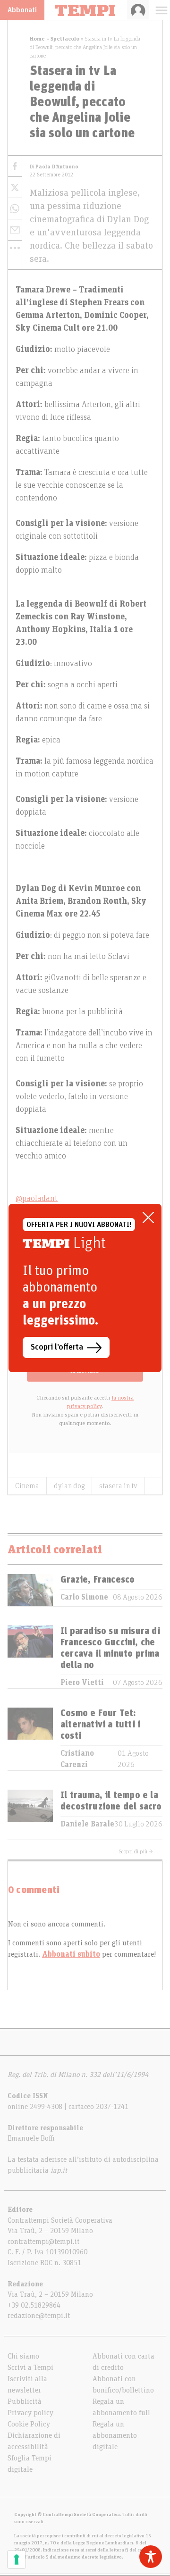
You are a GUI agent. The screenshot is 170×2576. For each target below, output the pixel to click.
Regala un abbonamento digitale (115, 2435)
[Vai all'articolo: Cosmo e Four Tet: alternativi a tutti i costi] (30, 1739)
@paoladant (37, 1199)
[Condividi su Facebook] (15, 166)
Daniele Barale (87, 1824)
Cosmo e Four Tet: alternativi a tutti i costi (100, 1725)
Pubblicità (25, 2401)
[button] (15, 248)
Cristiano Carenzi (77, 1759)
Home (37, 39)
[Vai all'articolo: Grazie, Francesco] (30, 1590)
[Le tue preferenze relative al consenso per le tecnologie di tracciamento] (17, 2559)
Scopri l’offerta (57, 1347)
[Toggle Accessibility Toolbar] (151, 2557)
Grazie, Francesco (98, 1580)
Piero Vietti (82, 1683)
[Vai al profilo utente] (138, 10)
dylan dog (69, 1486)
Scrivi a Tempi (30, 2368)
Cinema (27, 1486)
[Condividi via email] (15, 230)
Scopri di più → (136, 1851)
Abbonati (22, 10)
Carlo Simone (84, 1597)
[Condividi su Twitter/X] (15, 188)
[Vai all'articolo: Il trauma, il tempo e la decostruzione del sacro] (30, 1810)
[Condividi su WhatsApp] (15, 209)
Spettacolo (65, 39)
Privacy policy (30, 2413)
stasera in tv (118, 1486)
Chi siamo (23, 2356)
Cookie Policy (29, 2424)
